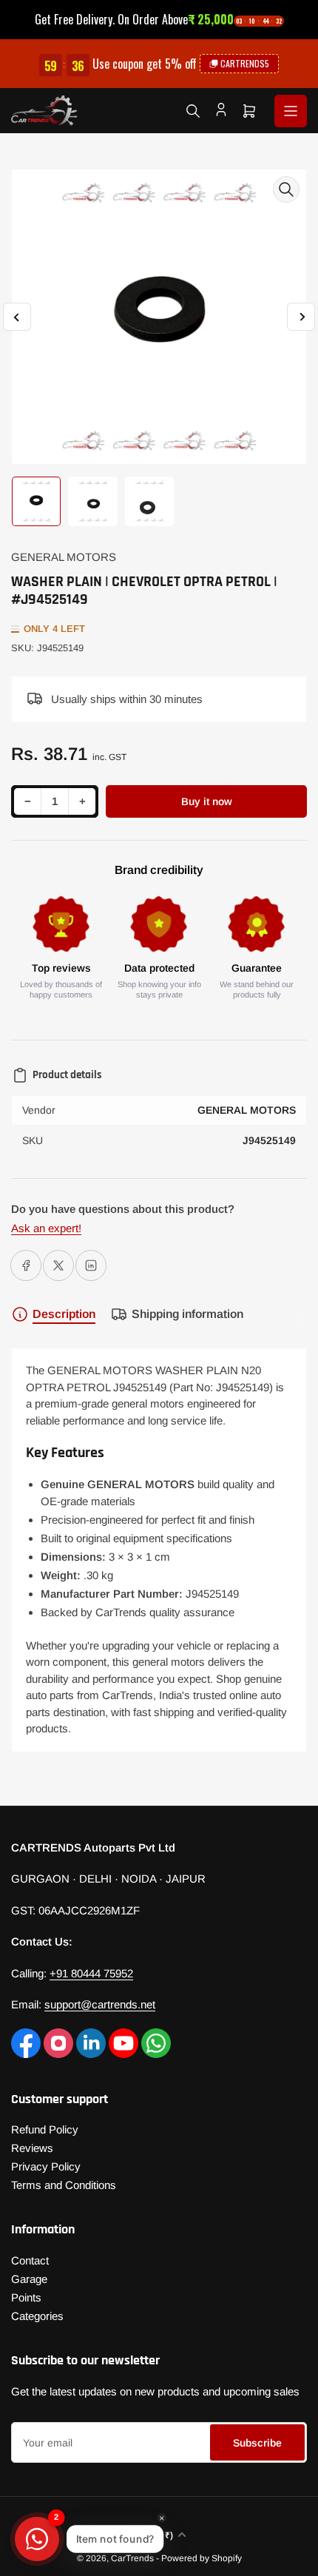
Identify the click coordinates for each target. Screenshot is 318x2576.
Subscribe (257, 2443)
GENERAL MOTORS (64, 557)
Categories (37, 2316)
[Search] (193, 111)
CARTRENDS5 (245, 63)
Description (64, 1314)
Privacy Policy (46, 2166)
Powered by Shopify (202, 2558)
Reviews (32, 2148)
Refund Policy (45, 2129)
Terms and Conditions (64, 2185)
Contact (30, 2260)
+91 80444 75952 (91, 1973)
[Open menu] (291, 111)
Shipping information (187, 1314)
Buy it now (207, 801)
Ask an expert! (46, 1228)
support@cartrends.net (100, 2004)
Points (26, 2297)
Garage (29, 2279)
